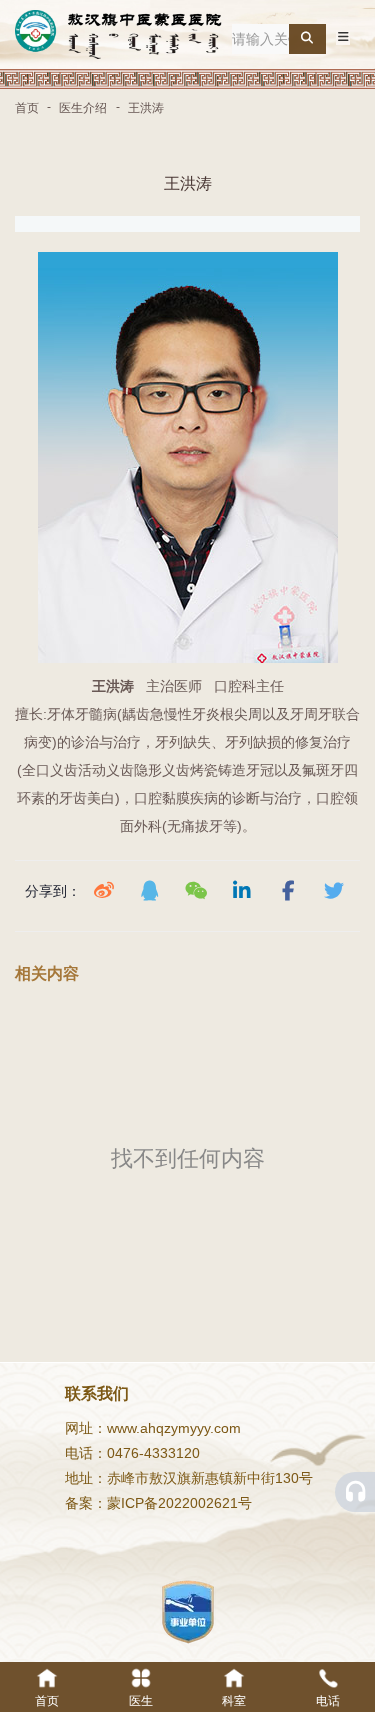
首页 (28, 108)
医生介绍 (83, 108)
